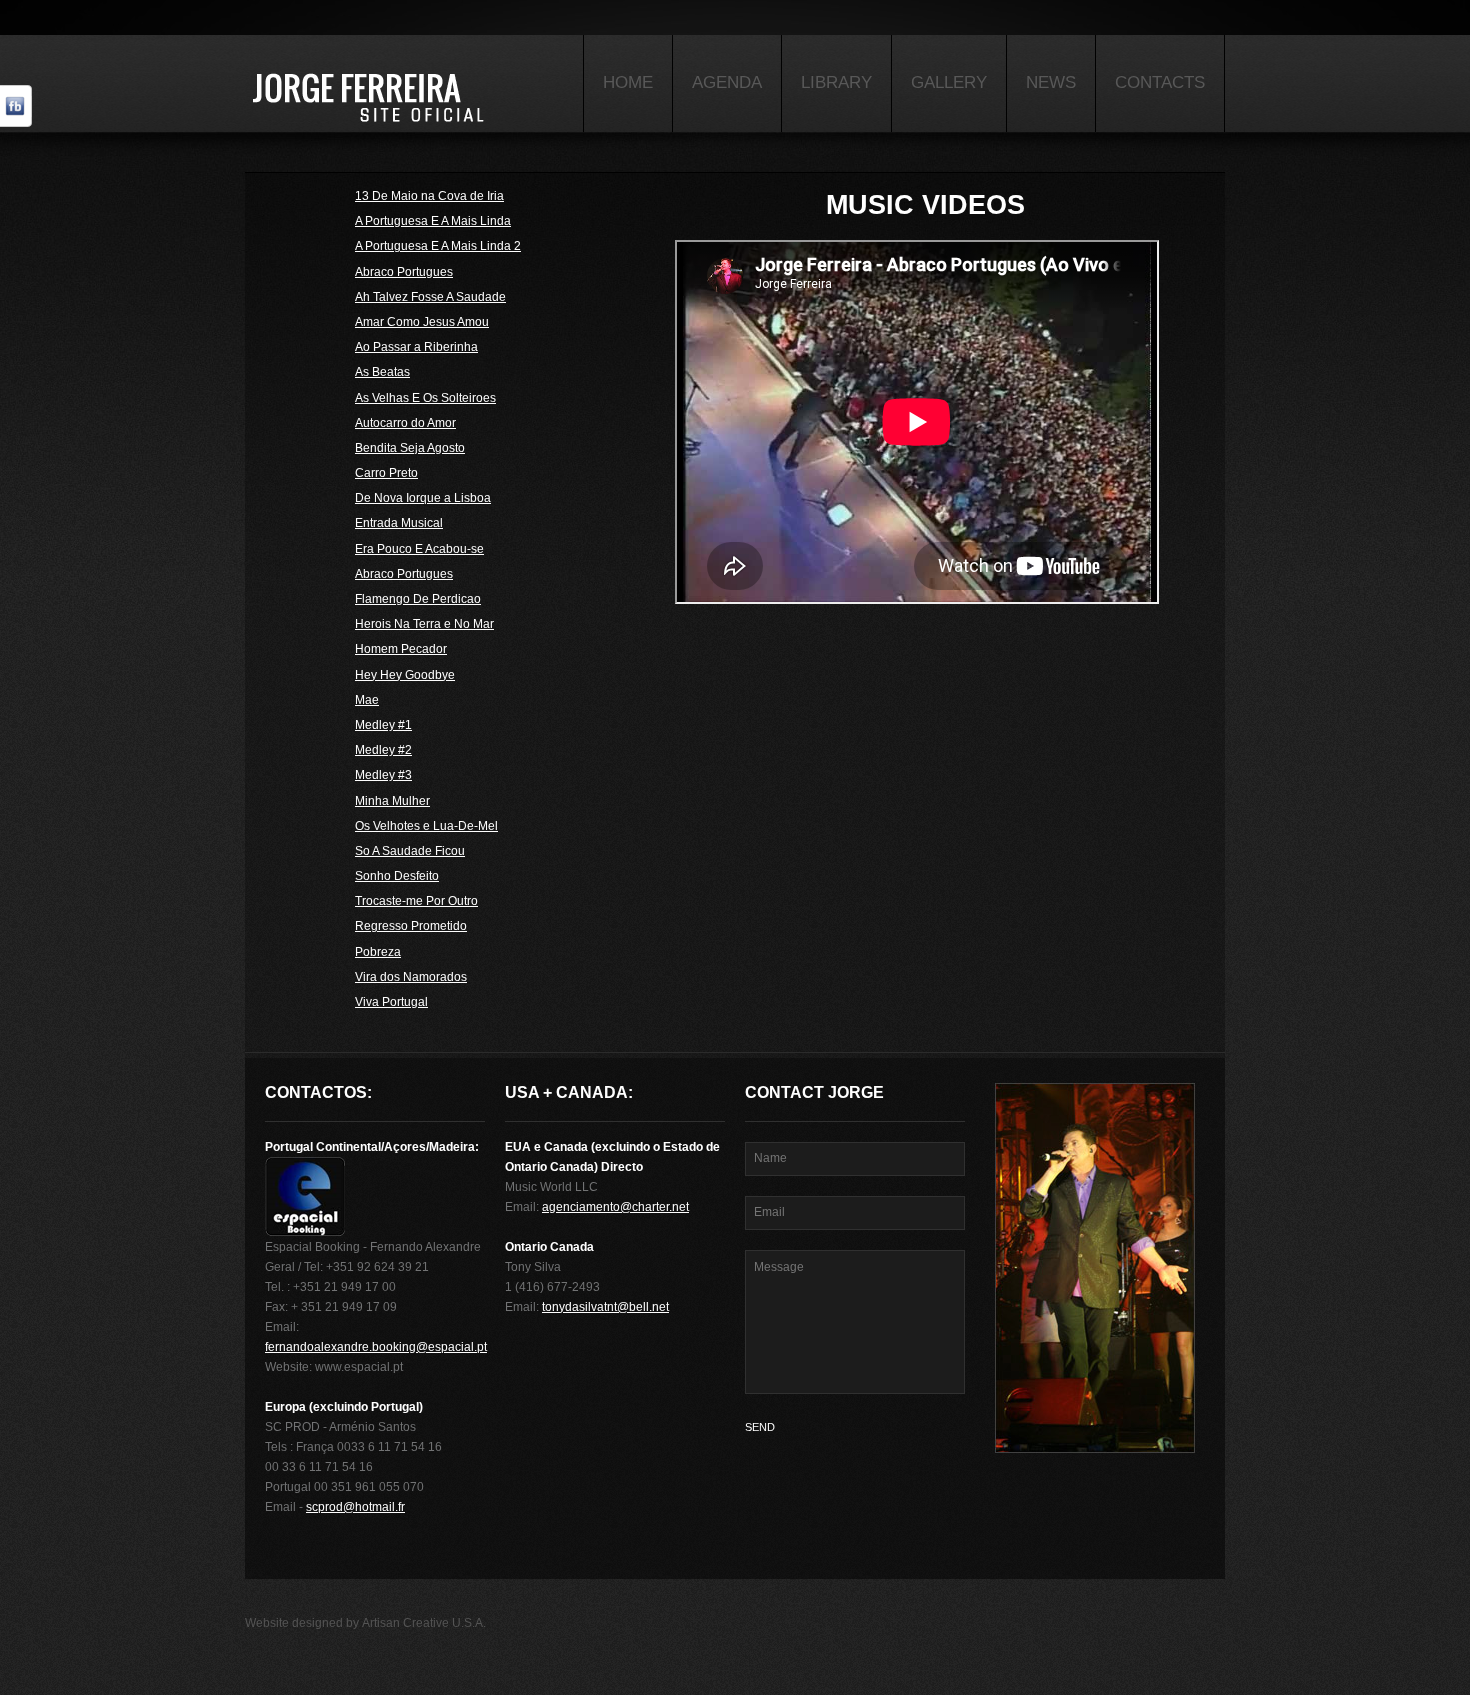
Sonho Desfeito (397, 876)
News (1051, 82)
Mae (367, 700)
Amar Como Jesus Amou (422, 322)
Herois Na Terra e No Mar (424, 624)
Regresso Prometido (411, 926)
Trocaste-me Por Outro (416, 901)
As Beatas (382, 372)
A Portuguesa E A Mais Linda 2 (438, 246)
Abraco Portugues (404, 272)
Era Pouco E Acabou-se (419, 549)
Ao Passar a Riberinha (416, 347)
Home (628, 82)
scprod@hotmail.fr (355, 1507)
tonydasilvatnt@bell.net (605, 1307)
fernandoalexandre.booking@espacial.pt (376, 1347)
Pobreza (378, 952)
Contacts (1160, 82)
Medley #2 (383, 750)
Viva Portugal (391, 1002)
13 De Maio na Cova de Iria (429, 196)
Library (836, 82)
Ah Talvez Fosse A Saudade (430, 297)
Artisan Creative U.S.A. (424, 1623)
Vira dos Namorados (411, 977)
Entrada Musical (399, 523)
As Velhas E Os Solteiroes (425, 398)
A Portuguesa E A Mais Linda (433, 221)
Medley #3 (383, 775)
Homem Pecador (401, 649)
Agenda (727, 82)
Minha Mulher (392, 801)
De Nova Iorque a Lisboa (423, 498)
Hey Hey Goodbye (405, 675)
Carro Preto (386, 473)
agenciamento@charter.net (615, 1207)
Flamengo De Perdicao (418, 599)
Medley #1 (383, 725)
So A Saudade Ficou (410, 851)
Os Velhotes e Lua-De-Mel (426, 826)
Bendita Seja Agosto (410, 448)
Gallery (949, 82)
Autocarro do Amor (405, 423)
